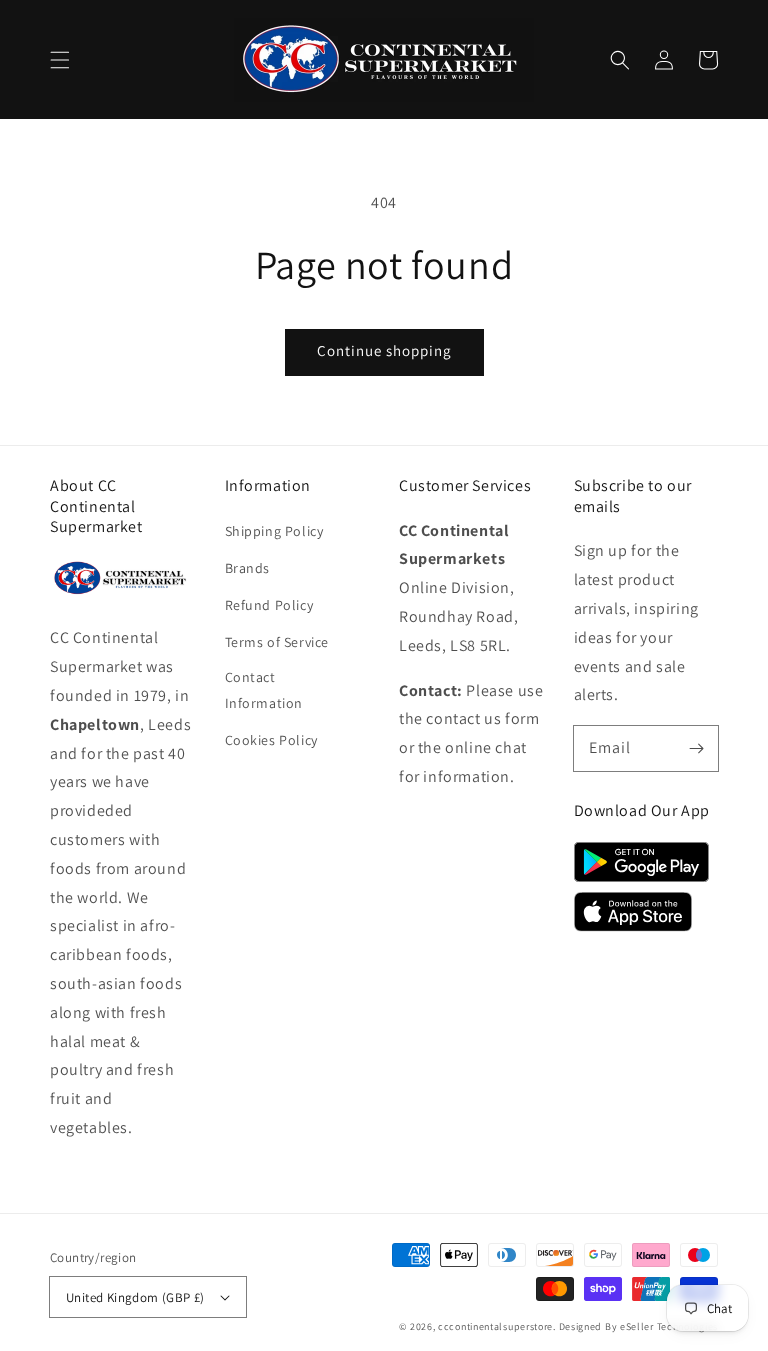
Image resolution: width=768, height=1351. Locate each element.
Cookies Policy (271, 740)
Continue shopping (384, 350)
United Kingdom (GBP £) (135, 1297)
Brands (248, 568)
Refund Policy (269, 605)
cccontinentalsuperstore (495, 1326)
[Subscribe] (696, 748)
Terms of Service (277, 642)
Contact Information (264, 689)
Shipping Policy (274, 531)
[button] (60, 60)
